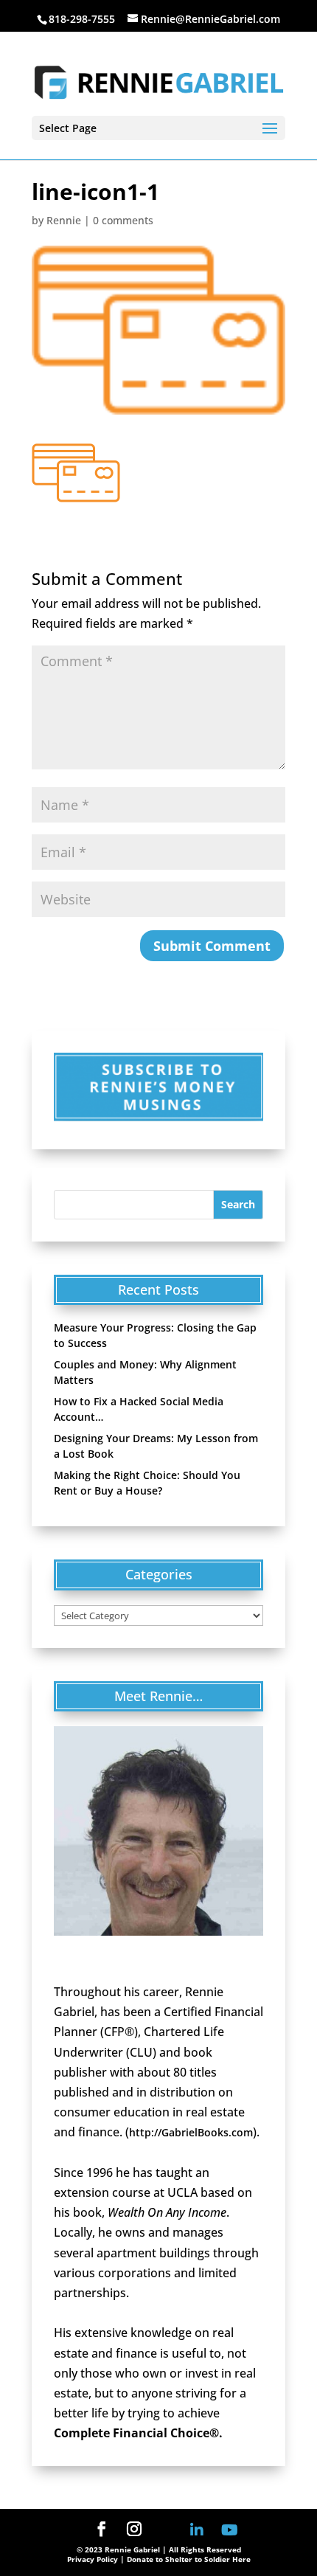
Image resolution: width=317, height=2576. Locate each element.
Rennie (64, 220)
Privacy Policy (93, 2559)
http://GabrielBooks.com (191, 2132)
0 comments (123, 220)
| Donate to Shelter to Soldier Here (185, 2559)
